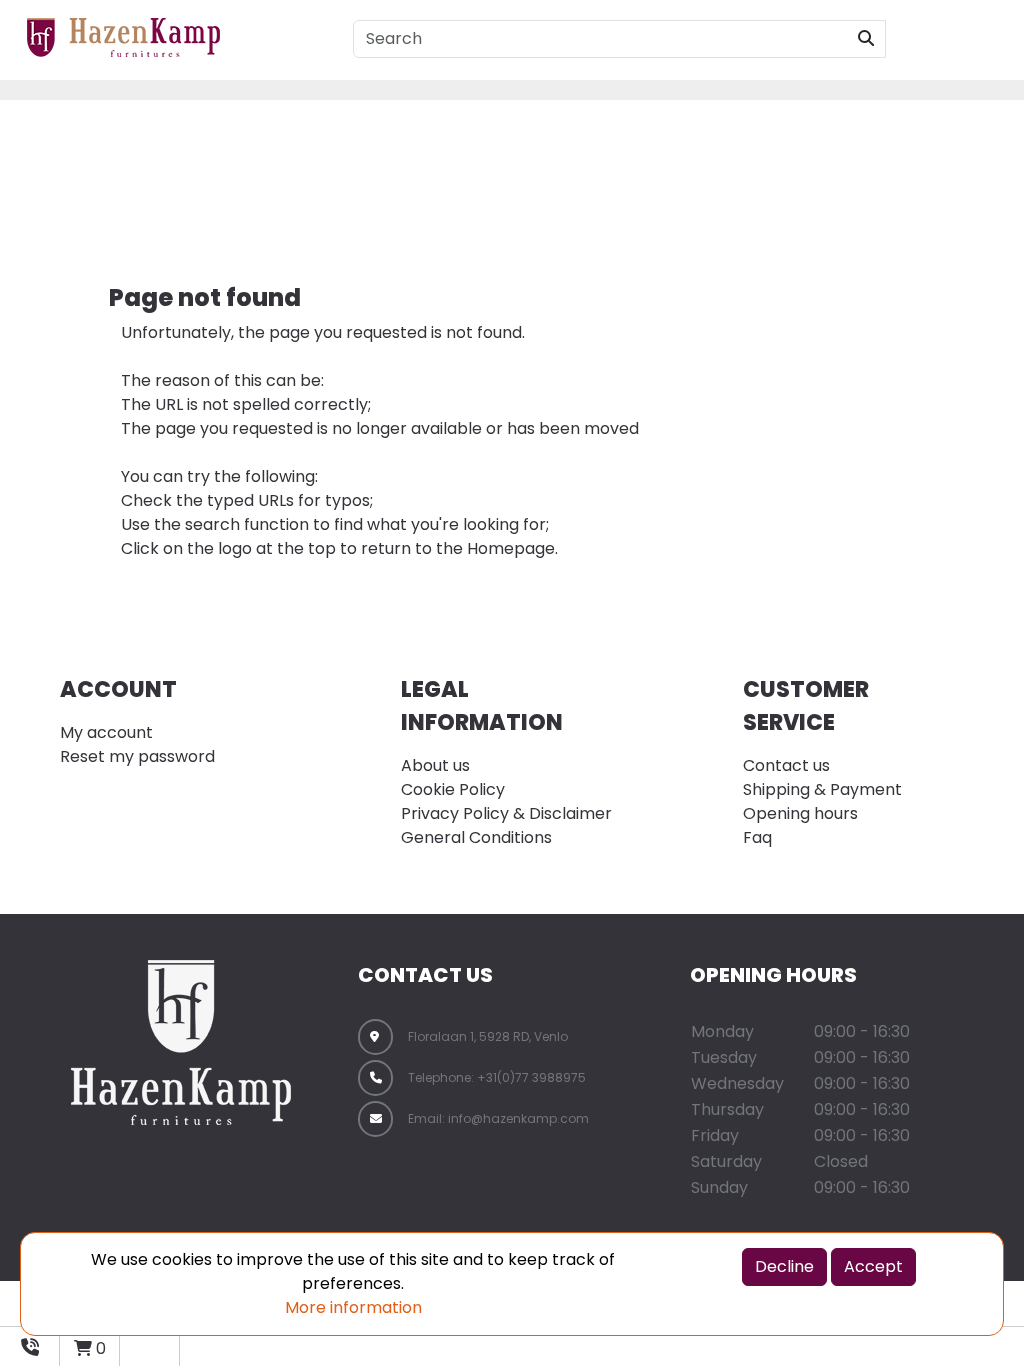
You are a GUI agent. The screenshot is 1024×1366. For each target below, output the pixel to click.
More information (353, 1307)
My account (106, 732)
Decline (784, 1266)
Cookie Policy (453, 789)
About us (435, 765)
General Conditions (476, 837)
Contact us (786, 765)
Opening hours (800, 813)
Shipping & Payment (822, 789)
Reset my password (137, 756)
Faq (757, 837)
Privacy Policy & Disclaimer (506, 813)
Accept (873, 1266)
